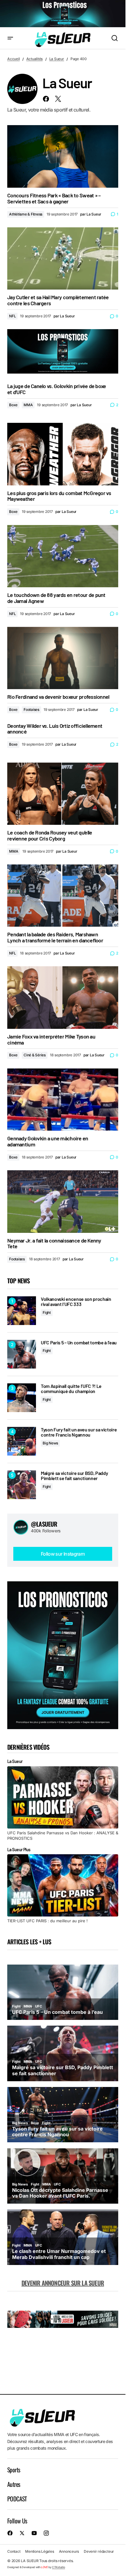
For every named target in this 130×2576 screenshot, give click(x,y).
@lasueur (44, 1524)
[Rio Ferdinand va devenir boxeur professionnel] (63, 658)
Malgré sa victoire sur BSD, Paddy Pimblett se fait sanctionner (74, 1476)
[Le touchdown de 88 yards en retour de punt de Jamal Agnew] (63, 556)
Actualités (35, 59)
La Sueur (57, 59)
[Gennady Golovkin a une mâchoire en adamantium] (63, 1100)
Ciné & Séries (35, 1055)
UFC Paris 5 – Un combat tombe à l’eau (79, 1343)
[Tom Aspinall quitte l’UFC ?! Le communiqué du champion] (22, 1398)
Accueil (13, 59)
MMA (28, 405)
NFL (12, 316)
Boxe (13, 405)
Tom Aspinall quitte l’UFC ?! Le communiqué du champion (71, 1389)
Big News (50, 1443)
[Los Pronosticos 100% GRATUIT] (63, 14)
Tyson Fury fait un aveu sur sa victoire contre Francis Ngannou (79, 1432)
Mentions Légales (39, 2551)
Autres (14, 2484)
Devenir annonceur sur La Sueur (63, 2283)
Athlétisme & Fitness (26, 214)
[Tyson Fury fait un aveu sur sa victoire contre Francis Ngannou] (22, 1441)
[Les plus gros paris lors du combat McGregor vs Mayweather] (63, 454)
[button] (10, 38)
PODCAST (17, 2499)
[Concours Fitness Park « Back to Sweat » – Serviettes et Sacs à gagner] (63, 156)
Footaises (31, 710)
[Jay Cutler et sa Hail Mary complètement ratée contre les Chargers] (63, 258)
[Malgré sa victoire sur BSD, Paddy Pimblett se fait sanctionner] (22, 1485)
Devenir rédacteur (99, 2551)
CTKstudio (58, 2567)
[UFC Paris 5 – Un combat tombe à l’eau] (22, 1354)
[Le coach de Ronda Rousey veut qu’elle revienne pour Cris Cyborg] (63, 794)
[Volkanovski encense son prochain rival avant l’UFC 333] (22, 1311)
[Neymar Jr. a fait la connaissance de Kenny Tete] (63, 1201)
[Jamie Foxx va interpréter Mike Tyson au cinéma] (63, 997)
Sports (14, 2470)
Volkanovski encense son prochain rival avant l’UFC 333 (76, 1302)
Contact (14, 2551)
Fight (47, 1312)
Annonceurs (69, 2551)
